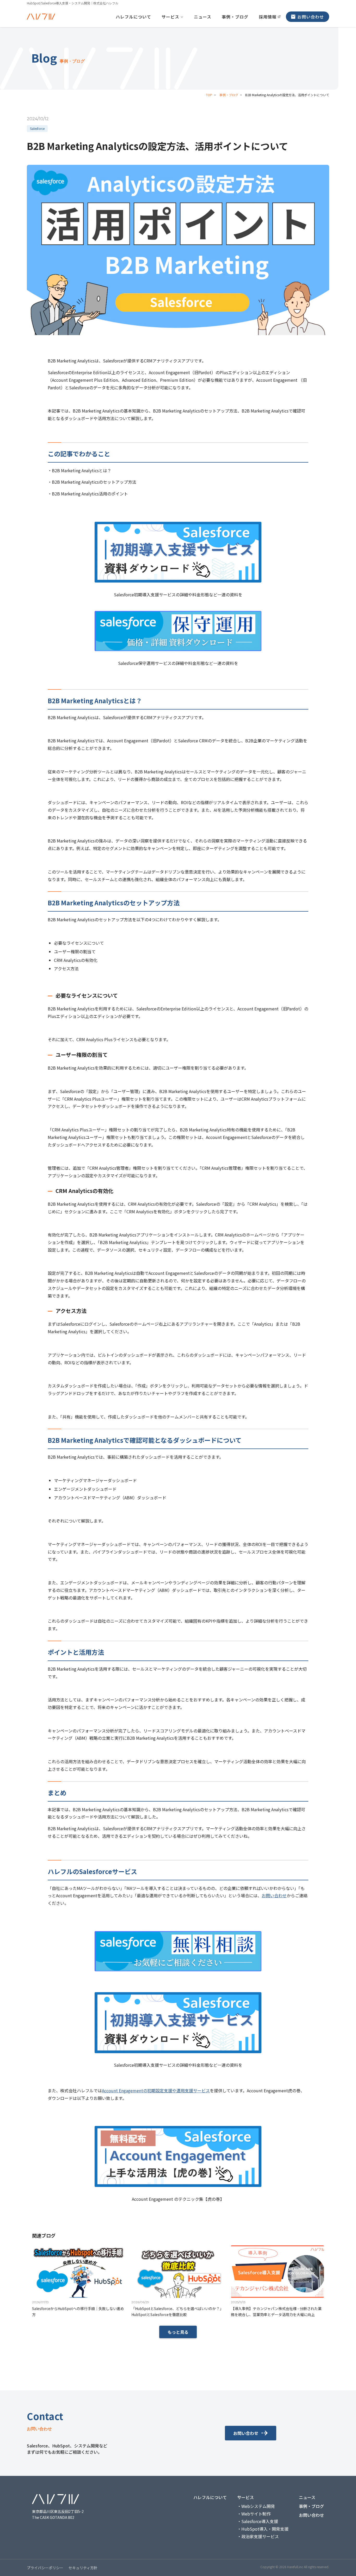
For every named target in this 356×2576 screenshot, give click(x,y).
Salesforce (37, 128)
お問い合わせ (311, 17)
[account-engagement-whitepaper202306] (178, 2156)
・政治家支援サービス (258, 2536)
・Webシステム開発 (256, 2506)
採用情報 (268, 17)
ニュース (203, 17)
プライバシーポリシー (45, 2568)
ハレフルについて (133, 17)
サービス (170, 17)
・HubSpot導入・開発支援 (263, 2529)
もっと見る (178, 2332)
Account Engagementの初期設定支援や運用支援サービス (156, 2090)
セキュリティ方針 (83, 2568)
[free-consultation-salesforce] (178, 1951)
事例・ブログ (235, 17)
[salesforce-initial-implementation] (178, 552)
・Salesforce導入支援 (258, 2521)
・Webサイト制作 (254, 2514)
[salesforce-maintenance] (178, 631)
